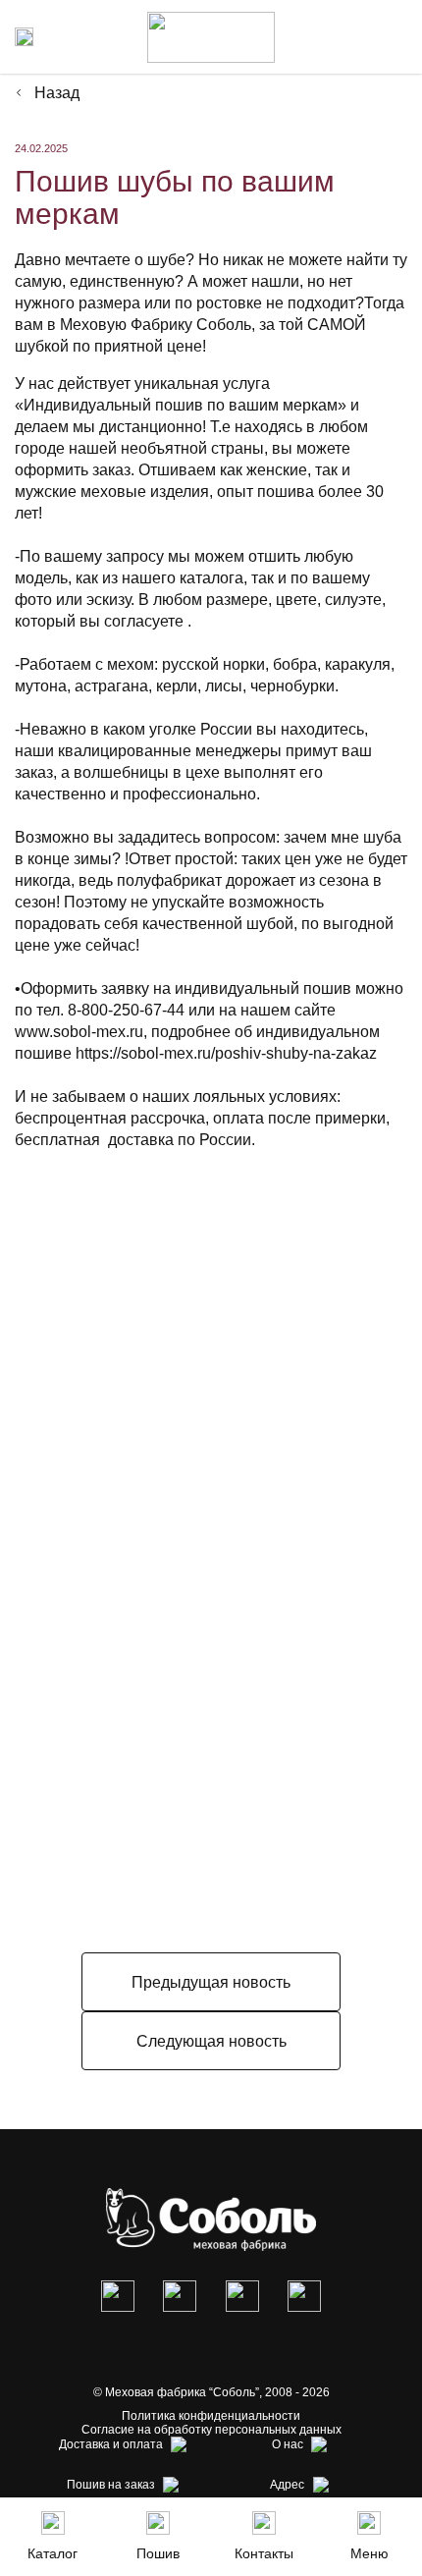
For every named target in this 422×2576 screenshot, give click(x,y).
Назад (57, 93)
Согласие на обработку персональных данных (211, 2430)
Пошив (158, 2553)
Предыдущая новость (211, 1982)
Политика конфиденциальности (211, 2416)
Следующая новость (211, 2041)
